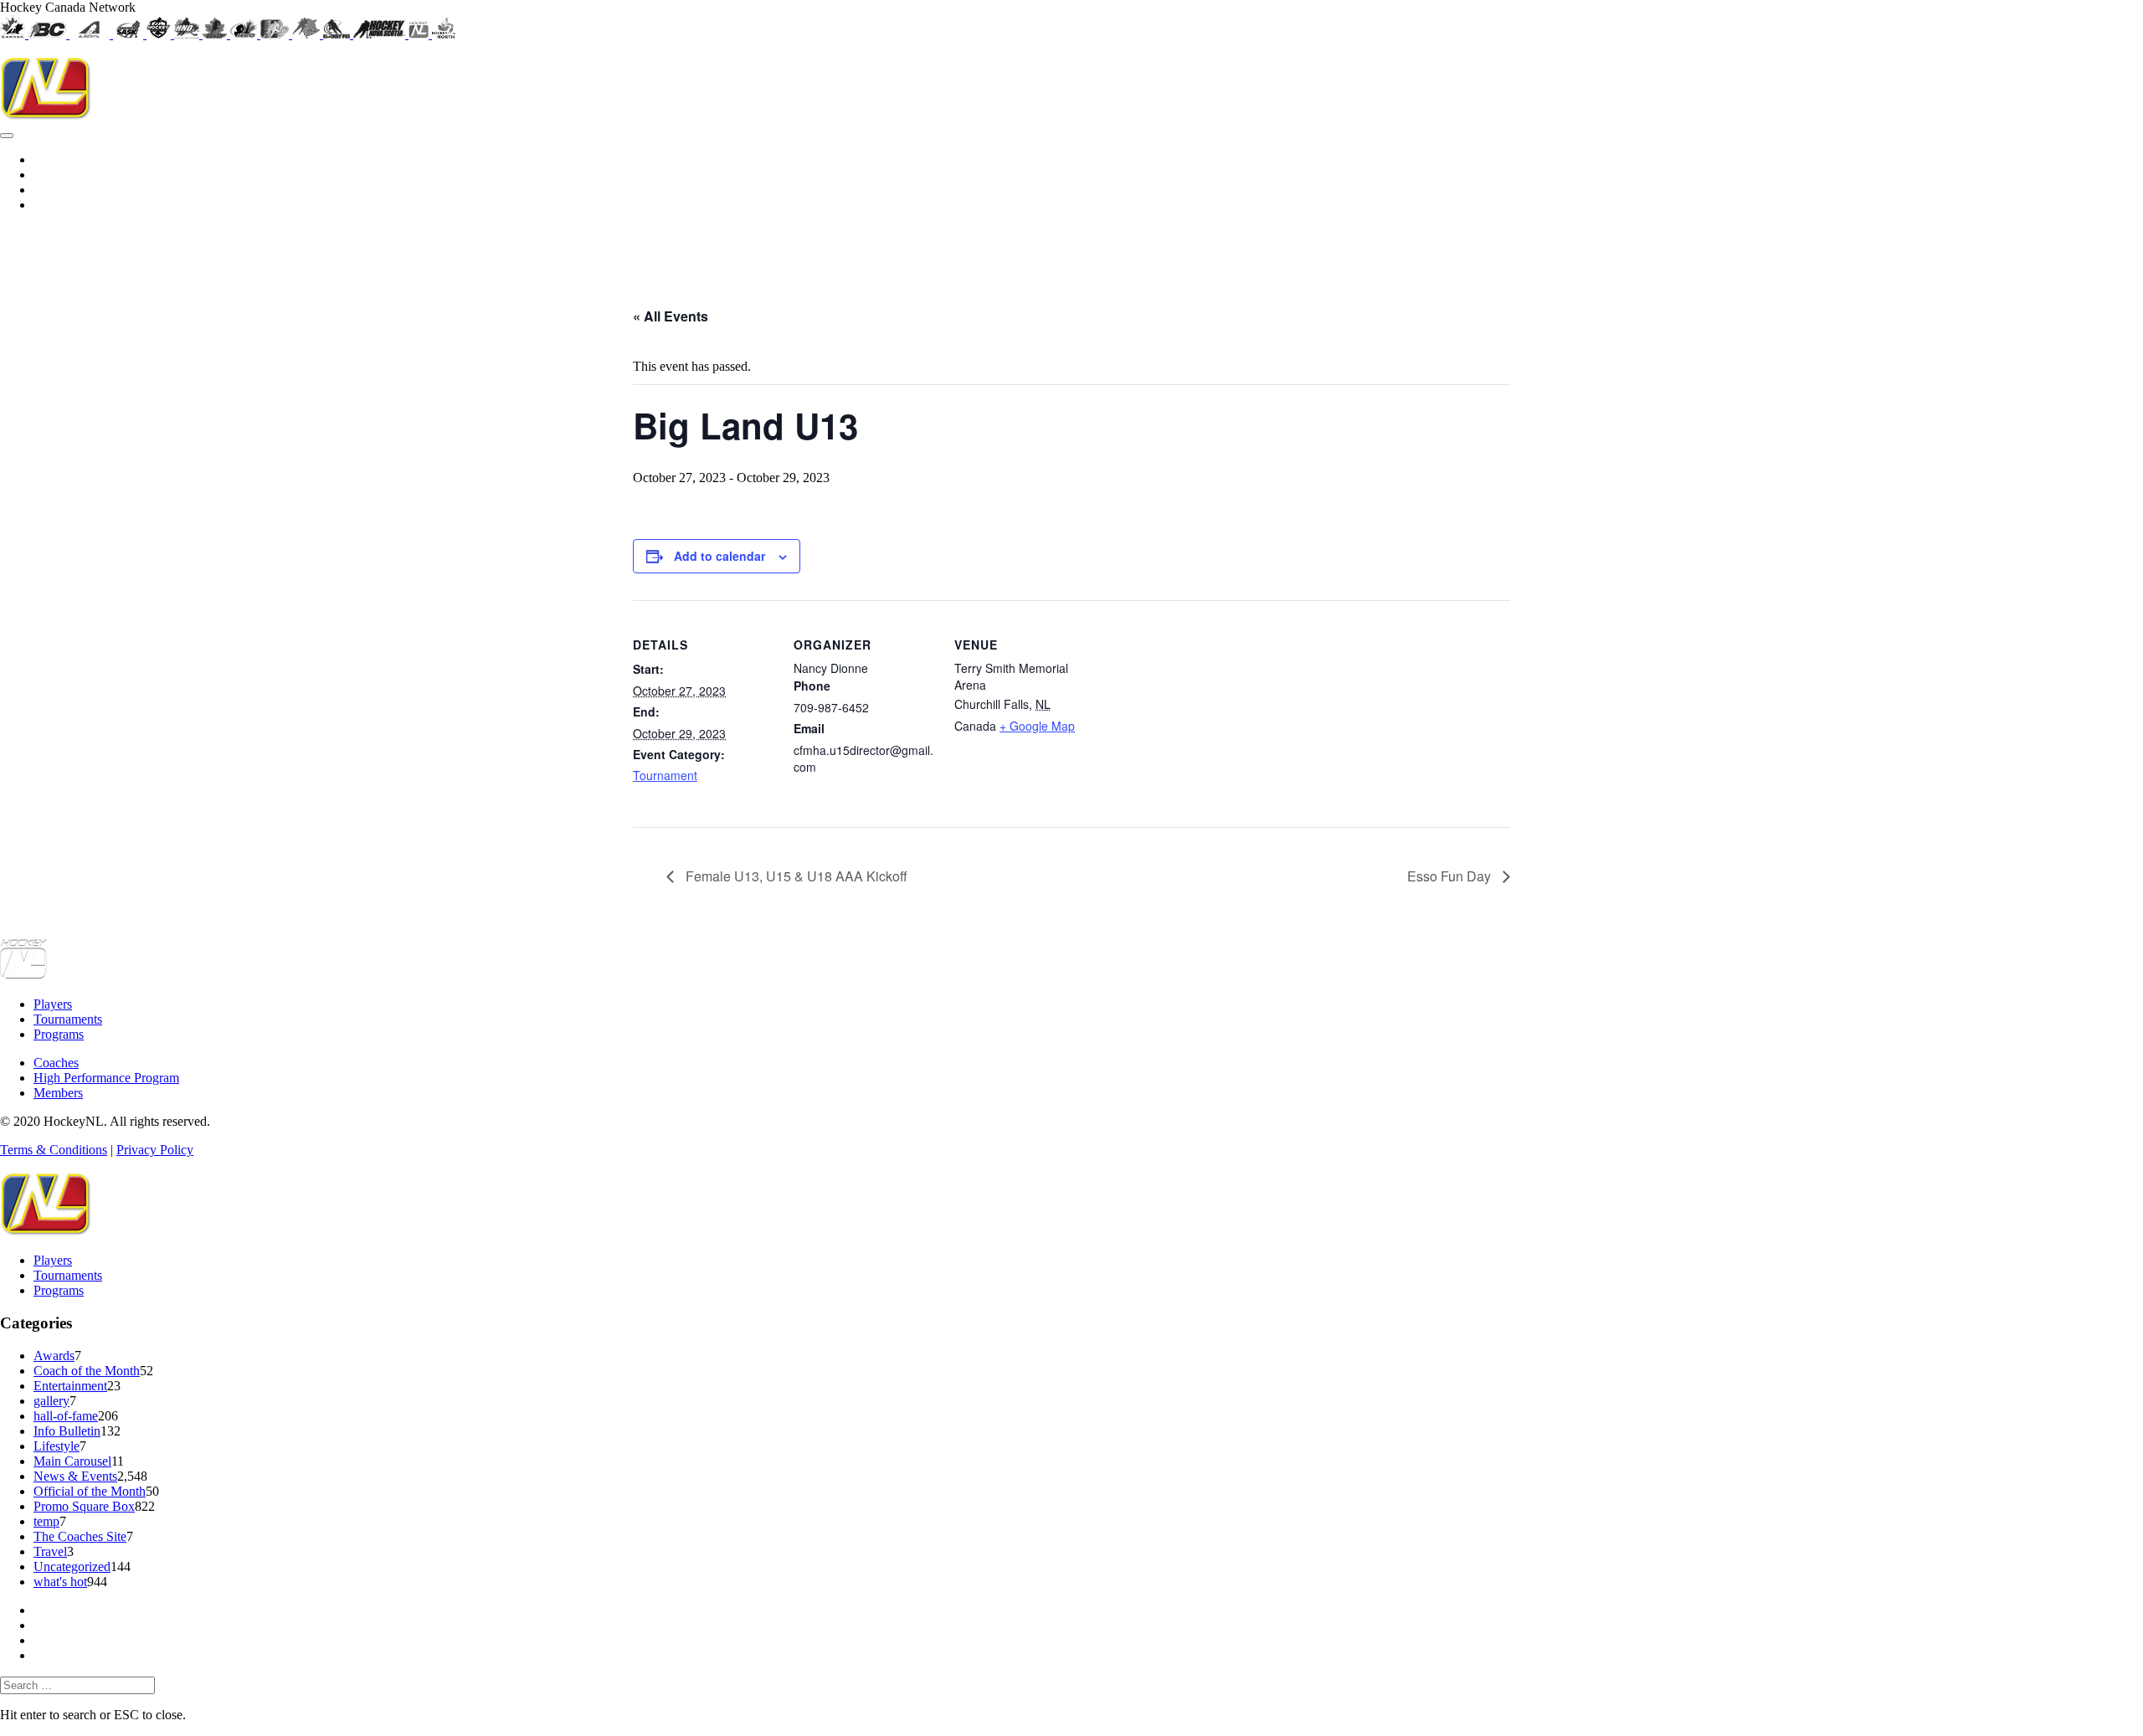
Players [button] (1432, 242)
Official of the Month (90, 1491)
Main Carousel (72, 1461)
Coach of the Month (87, 1371)
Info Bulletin (67, 1431)
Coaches (1680, 242)
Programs (1597, 242)
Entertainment (70, 1386)
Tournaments (1503, 242)
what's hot (60, 1582)
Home (1380, 242)
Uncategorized (72, 1567)
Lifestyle (57, 1446)
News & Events (75, 1476)
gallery (51, 1401)
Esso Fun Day (1451, 876)
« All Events (671, 316)
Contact (2024, 242)
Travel (50, 1551)
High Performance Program (1811, 242)
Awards (54, 1356)
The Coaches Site (80, 1536)
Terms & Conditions (54, 1150)
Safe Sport (2107, 242)
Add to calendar (719, 556)
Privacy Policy (155, 1150)
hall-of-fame (66, 1416)
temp (46, 1521)
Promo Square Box (84, 1506)
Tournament (665, 775)
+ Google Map (1037, 726)
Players (53, 1004)
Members (1943, 242)
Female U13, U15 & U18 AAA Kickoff (795, 876)
